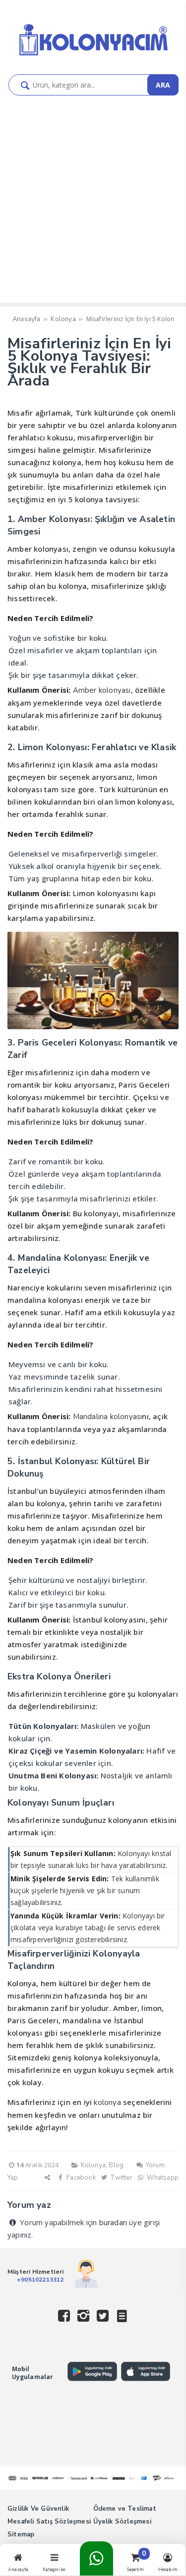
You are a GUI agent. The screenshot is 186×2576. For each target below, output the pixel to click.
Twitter (121, 2178)
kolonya (107, 2102)
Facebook (80, 2178)
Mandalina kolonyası (108, 1417)
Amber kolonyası (102, 690)
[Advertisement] (93, 205)
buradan (113, 2223)
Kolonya (93, 2165)
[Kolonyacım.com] (93, 56)
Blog (116, 2165)
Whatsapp (162, 2178)
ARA (163, 85)
